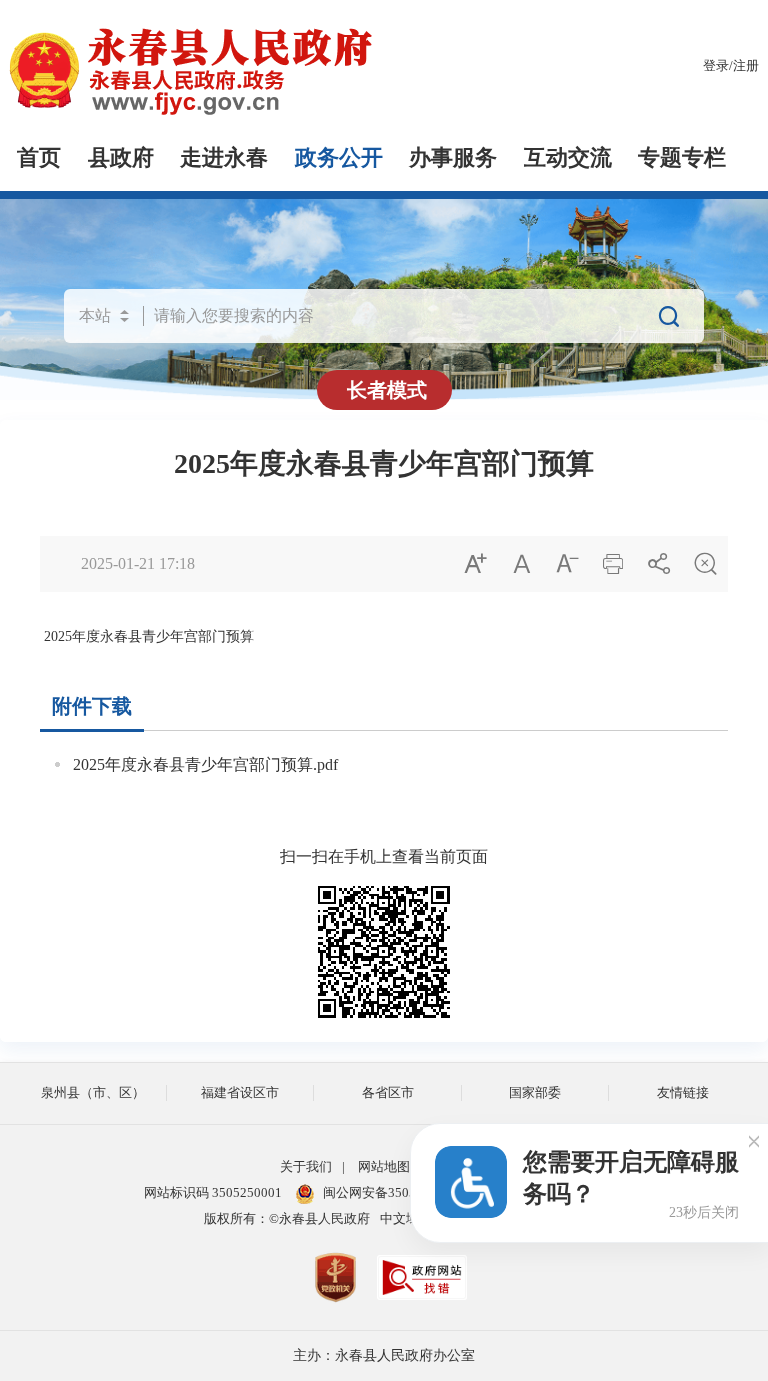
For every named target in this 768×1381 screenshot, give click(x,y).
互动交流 (568, 158)
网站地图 (384, 1167)
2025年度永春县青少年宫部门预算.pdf (205, 764)
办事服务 (453, 158)
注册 (746, 66)
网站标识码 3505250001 (213, 1193)
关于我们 (306, 1167)
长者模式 (387, 390)
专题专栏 (682, 158)
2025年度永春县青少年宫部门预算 (384, 463)
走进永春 (224, 158)
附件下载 (92, 706)
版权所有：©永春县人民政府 (287, 1219)
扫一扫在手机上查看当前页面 (384, 856)
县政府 (121, 158)
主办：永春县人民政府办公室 (384, 1355)
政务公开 (339, 158)
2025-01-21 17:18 (138, 563)
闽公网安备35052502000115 (404, 1193)
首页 (39, 158)
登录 (716, 66)
